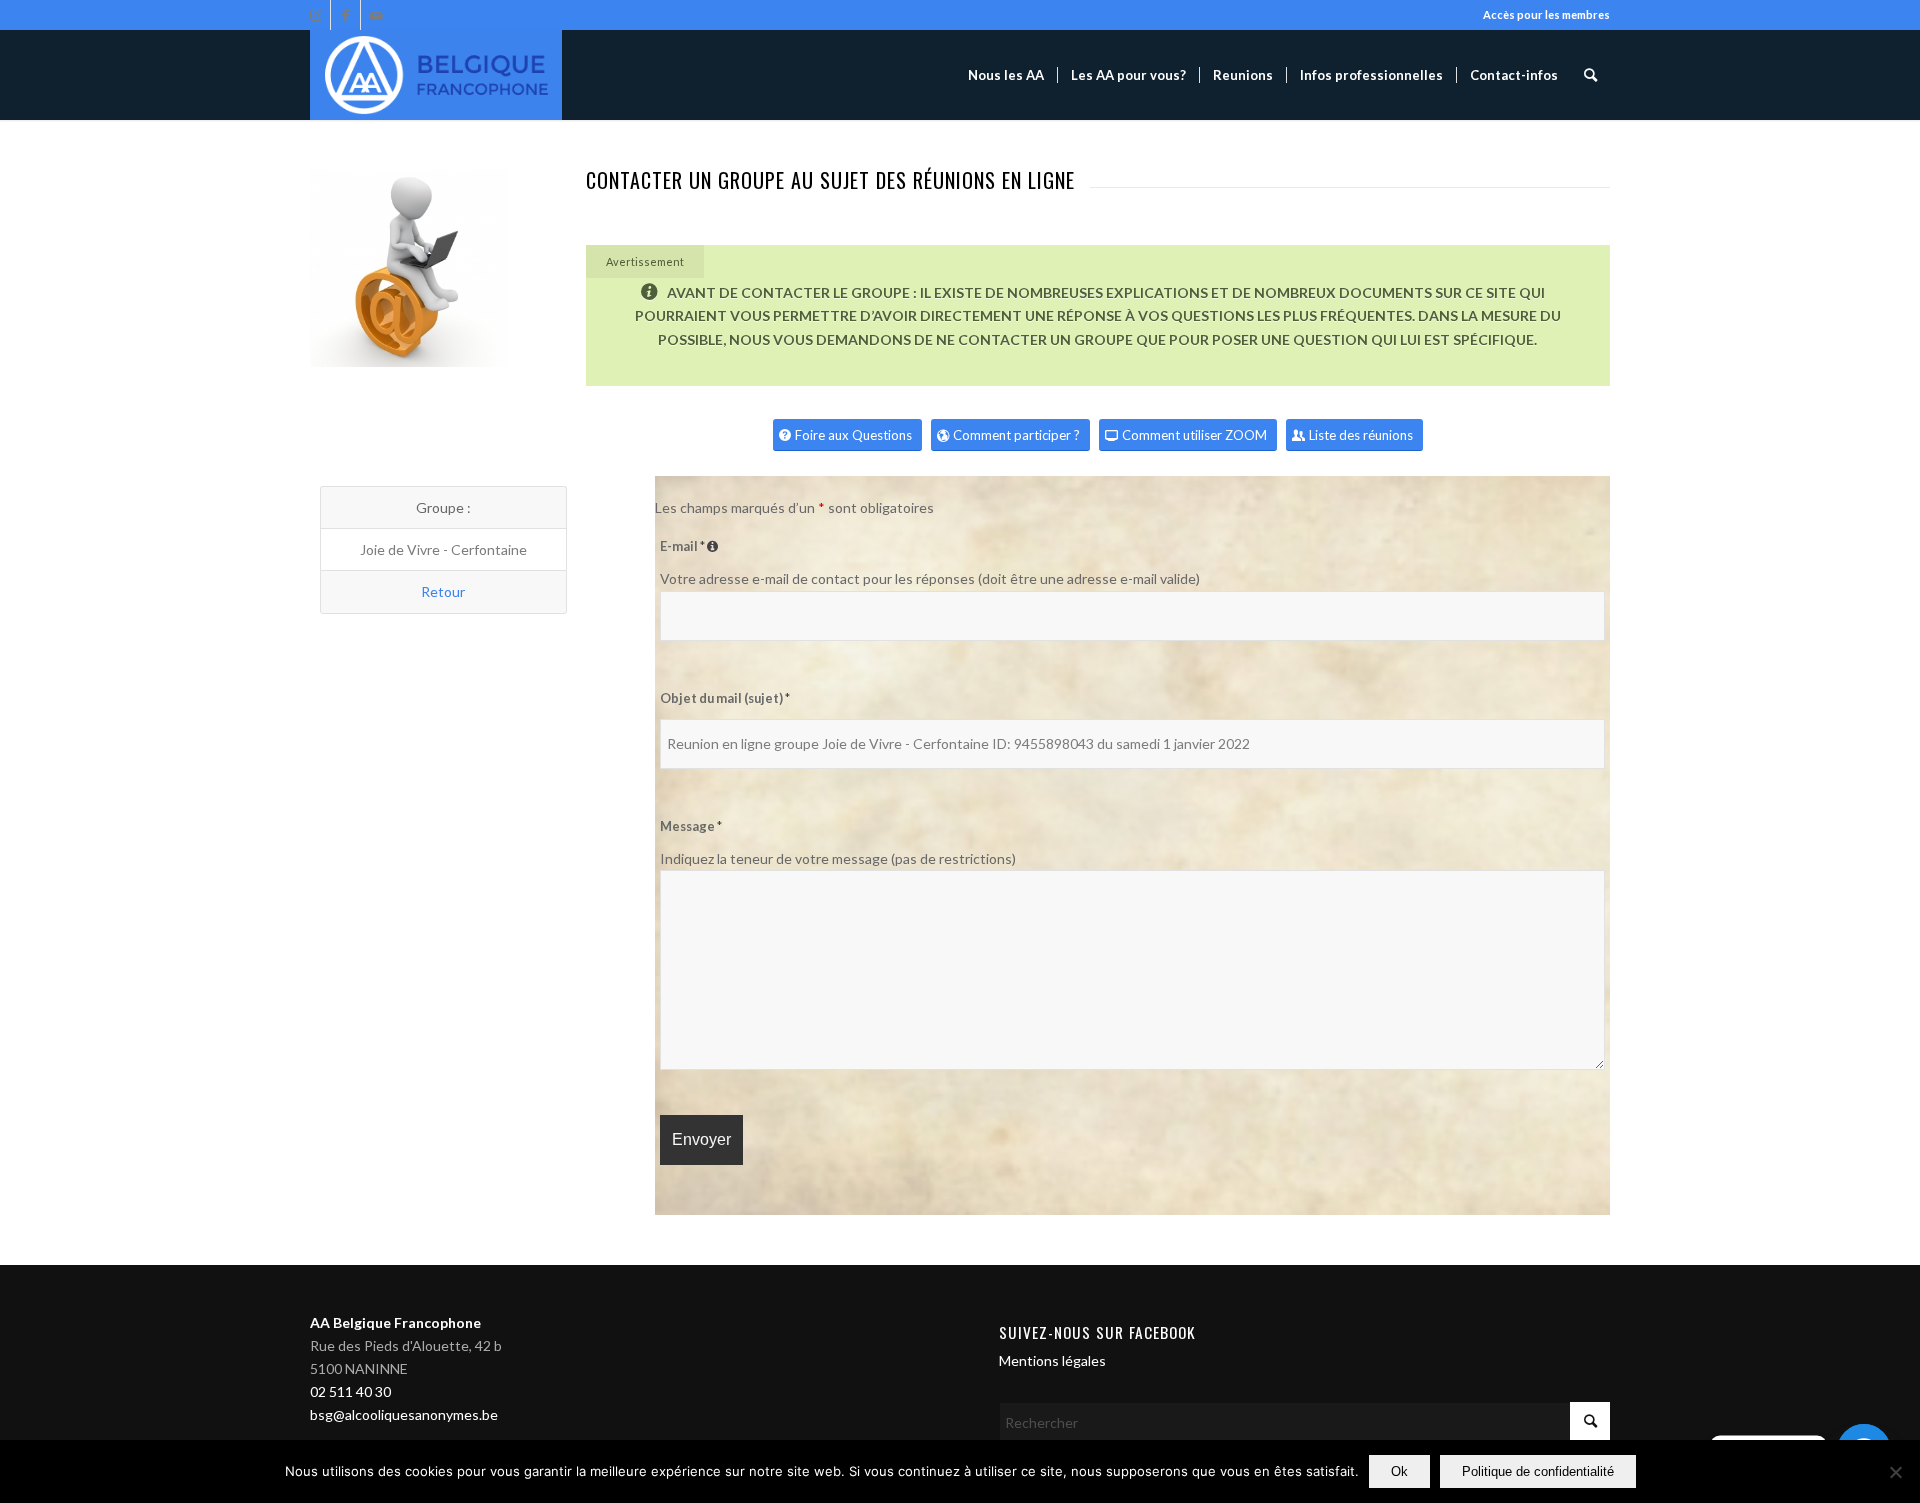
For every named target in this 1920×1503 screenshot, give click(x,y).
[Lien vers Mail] (376, 15)
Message (691, 826)
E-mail (691, 546)
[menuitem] (1006, 75)
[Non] (1895, 1472)
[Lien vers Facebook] (345, 15)
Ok (1399, 1471)
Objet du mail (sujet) (725, 698)
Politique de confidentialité (1538, 1471)
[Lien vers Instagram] (315, 15)
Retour (443, 591)
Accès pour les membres (1546, 14)
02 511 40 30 (350, 1391)
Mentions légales (1052, 1360)
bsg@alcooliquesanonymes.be (404, 1414)
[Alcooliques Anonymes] (436, 75)
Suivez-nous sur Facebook (1097, 1332)
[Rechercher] (1590, 75)
